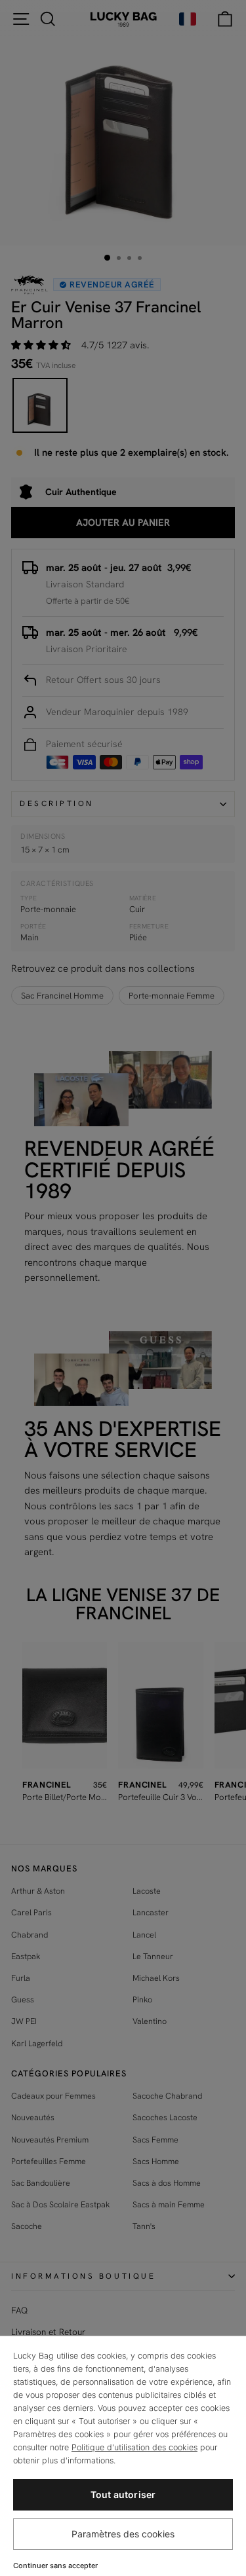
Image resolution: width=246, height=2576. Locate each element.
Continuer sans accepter (55, 2566)
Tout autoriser (123, 2494)
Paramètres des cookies (123, 2534)
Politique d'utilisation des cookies (134, 2447)
